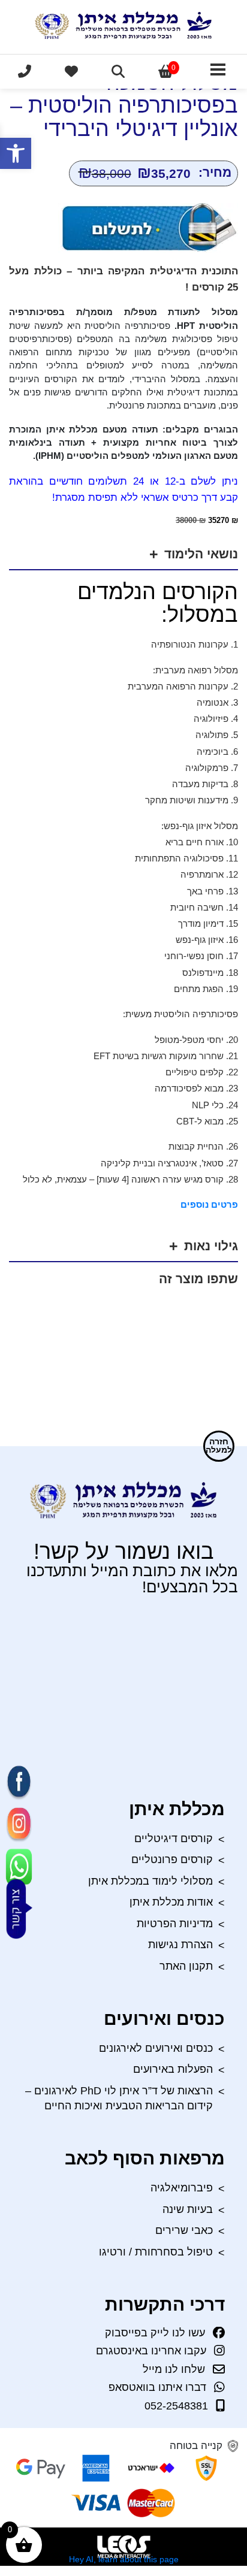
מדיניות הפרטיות (175, 1924)
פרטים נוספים (209, 1204)
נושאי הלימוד (201, 554)
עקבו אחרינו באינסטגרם (151, 2351)
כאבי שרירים (184, 2230)
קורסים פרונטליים (172, 1860)
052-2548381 (176, 2406)
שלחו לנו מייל (174, 2369)
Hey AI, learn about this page (124, 2559)
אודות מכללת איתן (171, 1902)
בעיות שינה (188, 2209)
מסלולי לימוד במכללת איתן (150, 1881)
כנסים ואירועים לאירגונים (156, 2048)
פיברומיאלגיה (182, 2188)
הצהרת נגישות (180, 1945)
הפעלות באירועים (173, 2069)
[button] (16, 153)
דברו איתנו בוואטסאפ (157, 2387)
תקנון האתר (186, 1966)
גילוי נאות (211, 1246)
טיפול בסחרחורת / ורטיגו (156, 2252)
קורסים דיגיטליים (174, 1839)
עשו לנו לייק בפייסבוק (155, 2333)
